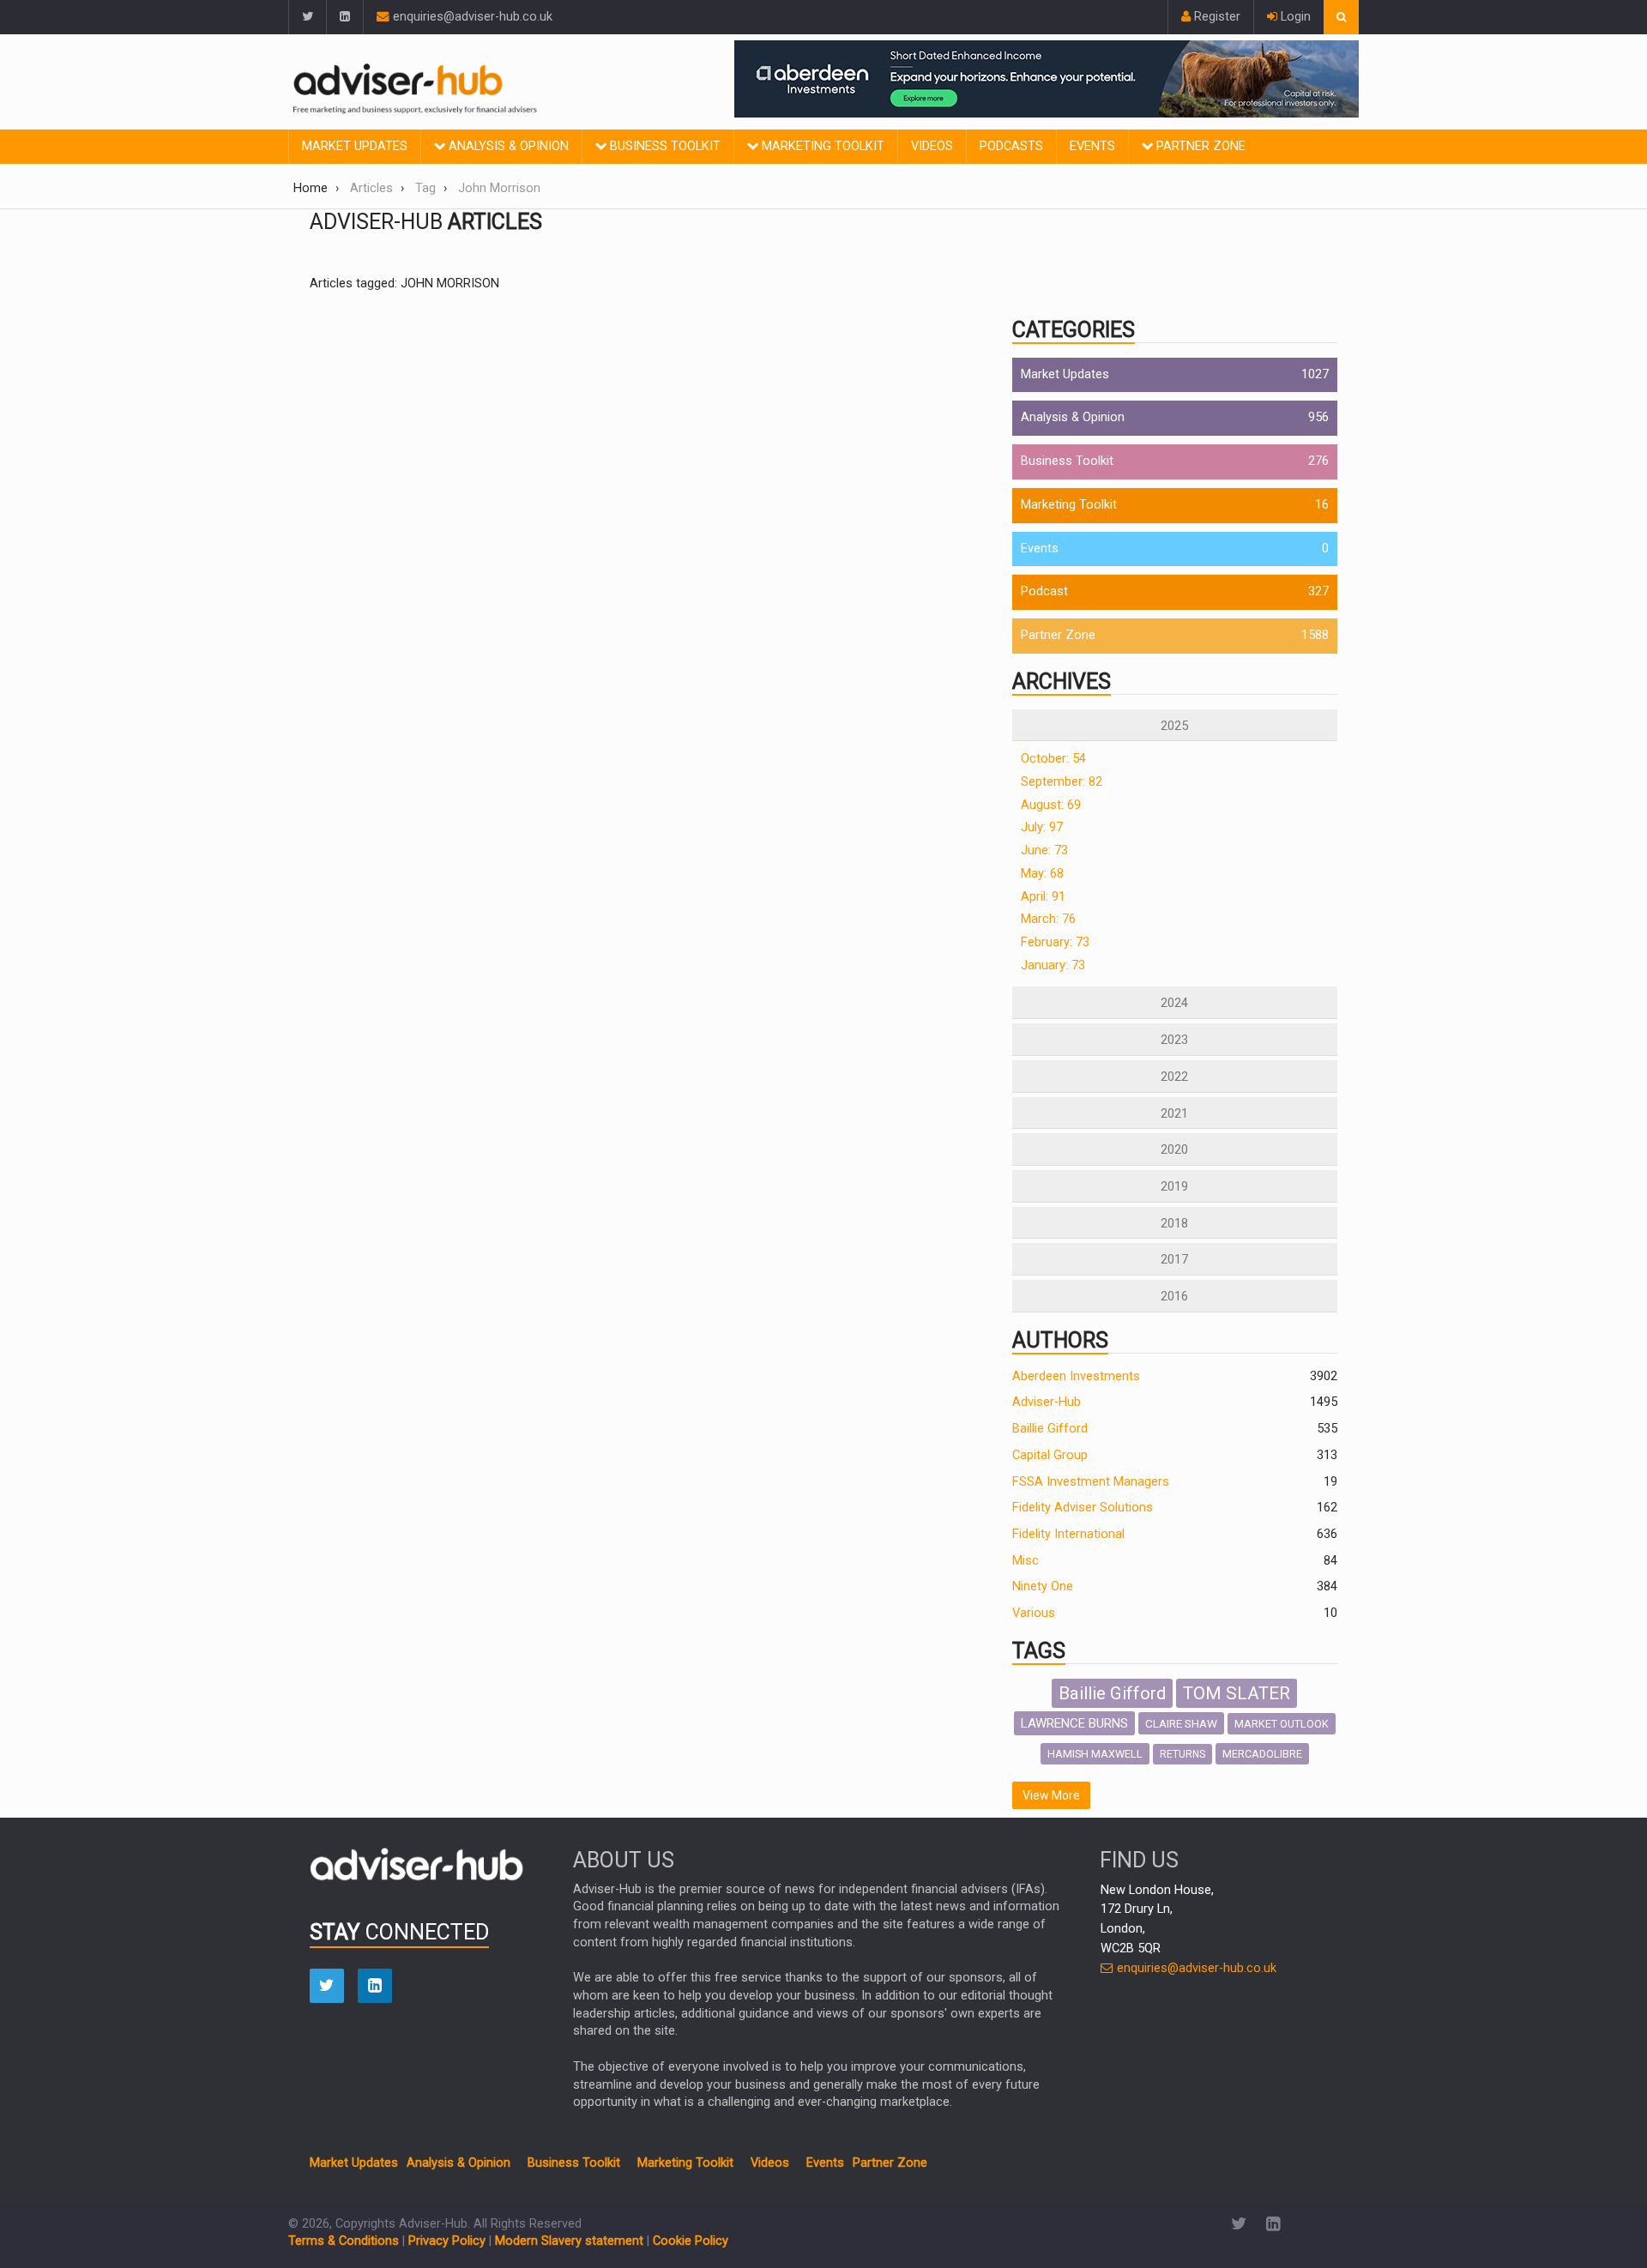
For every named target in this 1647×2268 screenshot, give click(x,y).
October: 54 (1053, 759)
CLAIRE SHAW (1181, 1723)
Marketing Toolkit (821, 146)
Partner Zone (1199, 146)
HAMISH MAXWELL (1095, 1754)
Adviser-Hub (1047, 1402)
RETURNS (1182, 1754)
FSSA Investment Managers (1091, 1482)
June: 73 (1044, 850)
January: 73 (1053, 965)
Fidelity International (1068, 1534)
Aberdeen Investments (1076, 1376)
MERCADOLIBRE (1262, 1754)
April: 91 (1043, 897)
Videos (932, 146)
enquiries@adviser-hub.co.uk (471, 17)
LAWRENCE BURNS (1074, 1723)
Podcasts (1011, 146)
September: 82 (1062, 782)
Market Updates (355, 146)
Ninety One (1043, 1586)
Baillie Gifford (1050, 1429)
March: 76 (1048, 919)
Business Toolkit (664, 146)
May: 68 (1042, 874)
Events (1092, 146)
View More (1051, 1795)
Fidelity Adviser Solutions (1083, 1508)
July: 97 (1042, 827)
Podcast (1044, 591)
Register (1216, 17)
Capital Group (1050, 1455)
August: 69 (1051, 805)
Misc (1026, 1561)
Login (1294, 17)
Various (1034, 1613)
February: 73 (1055, 942)
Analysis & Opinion (507, 146)
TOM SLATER (1237, 1693)
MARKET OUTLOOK (1282, 1724)
